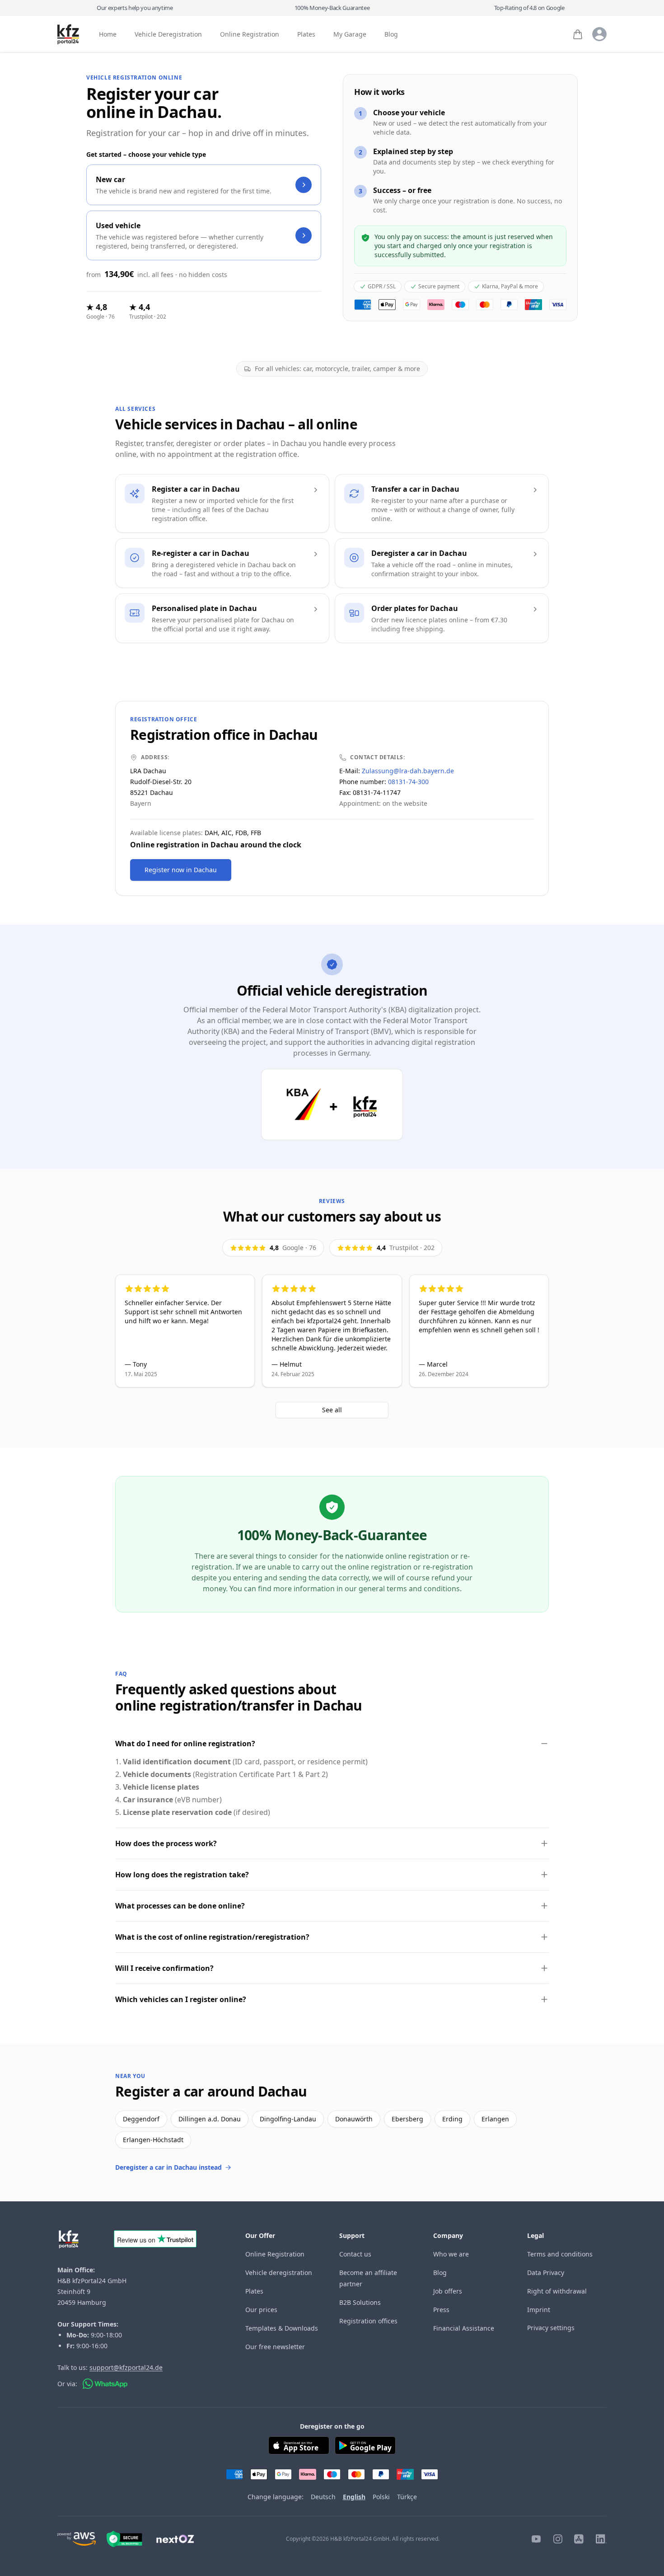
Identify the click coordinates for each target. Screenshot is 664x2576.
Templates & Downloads (282, 2328)
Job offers (448, 2291)
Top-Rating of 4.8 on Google (529, 8)
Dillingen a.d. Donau (210, 2119)
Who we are (451, 2254)
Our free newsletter (275, 2347)
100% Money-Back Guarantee (332, 8)
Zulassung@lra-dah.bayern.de (408, 771)
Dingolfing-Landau (288, 2119)
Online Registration (250, 35)
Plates (306, 35)
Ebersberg (407, 2119)
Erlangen (495, 2119)
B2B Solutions (360, 2302)
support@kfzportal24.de (126, 2367)
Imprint (539, 2310)
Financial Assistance (464, 2328)
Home (108, 35)
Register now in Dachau (181, 870)
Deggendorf (141, 2119)
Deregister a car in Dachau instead (168, 2167)
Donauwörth (354, 2119)
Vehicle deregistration (279, 2273)
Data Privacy (546, 2273)
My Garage (350, 35)
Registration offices (368, 2321)
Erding (452, 2119)
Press (441, 2310)
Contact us (355, 2254)
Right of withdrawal (557, 2291)
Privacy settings (551, 2328)
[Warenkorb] (578, 34)
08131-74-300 (408, 782)
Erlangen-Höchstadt (153, 2140)
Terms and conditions (560, 2254)
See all (332, 1410)
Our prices (261, 2310)
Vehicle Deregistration (168, 35)
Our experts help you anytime (135, 8)
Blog (391, 35)
